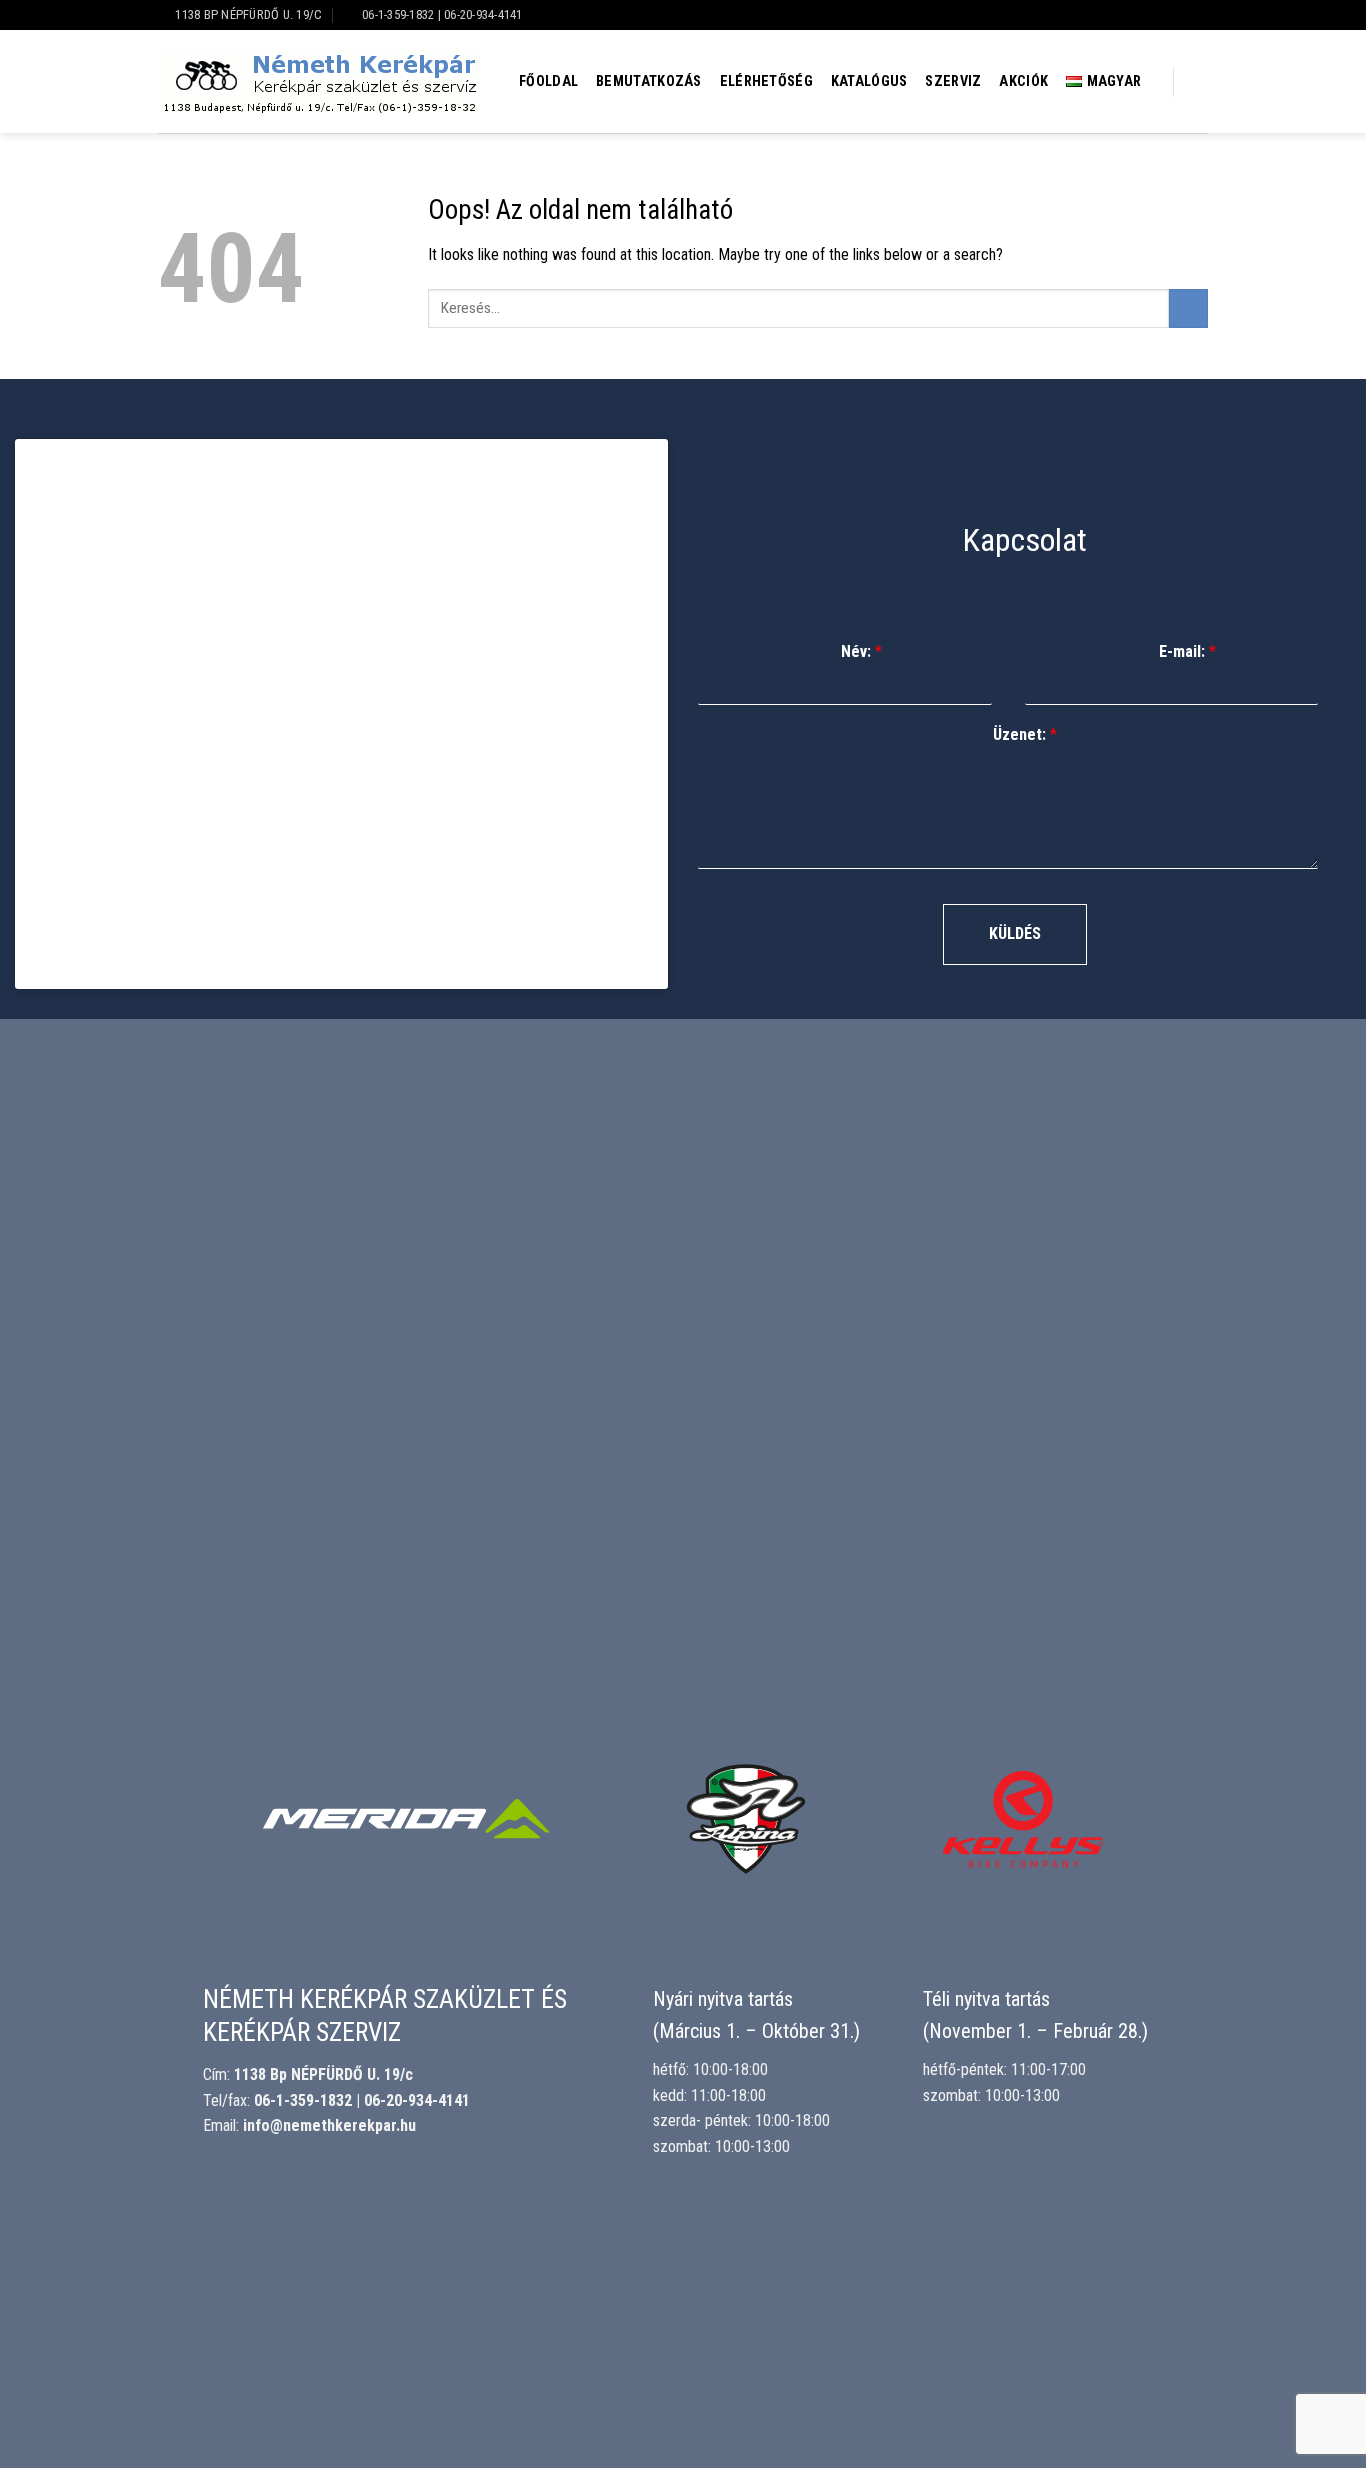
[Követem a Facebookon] (1198, 15)
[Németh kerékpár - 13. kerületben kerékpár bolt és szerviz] (318, 82)
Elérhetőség (766, 81)
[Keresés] (1199, 82)
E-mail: (1187, 651)
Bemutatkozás (648, 81)
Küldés (1015, 933)
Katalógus (869, 81)
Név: (861, 651)
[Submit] (1188, 308)
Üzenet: (1025, 734)
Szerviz (953, 81)
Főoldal (548, 81)
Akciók (1023, 81)
